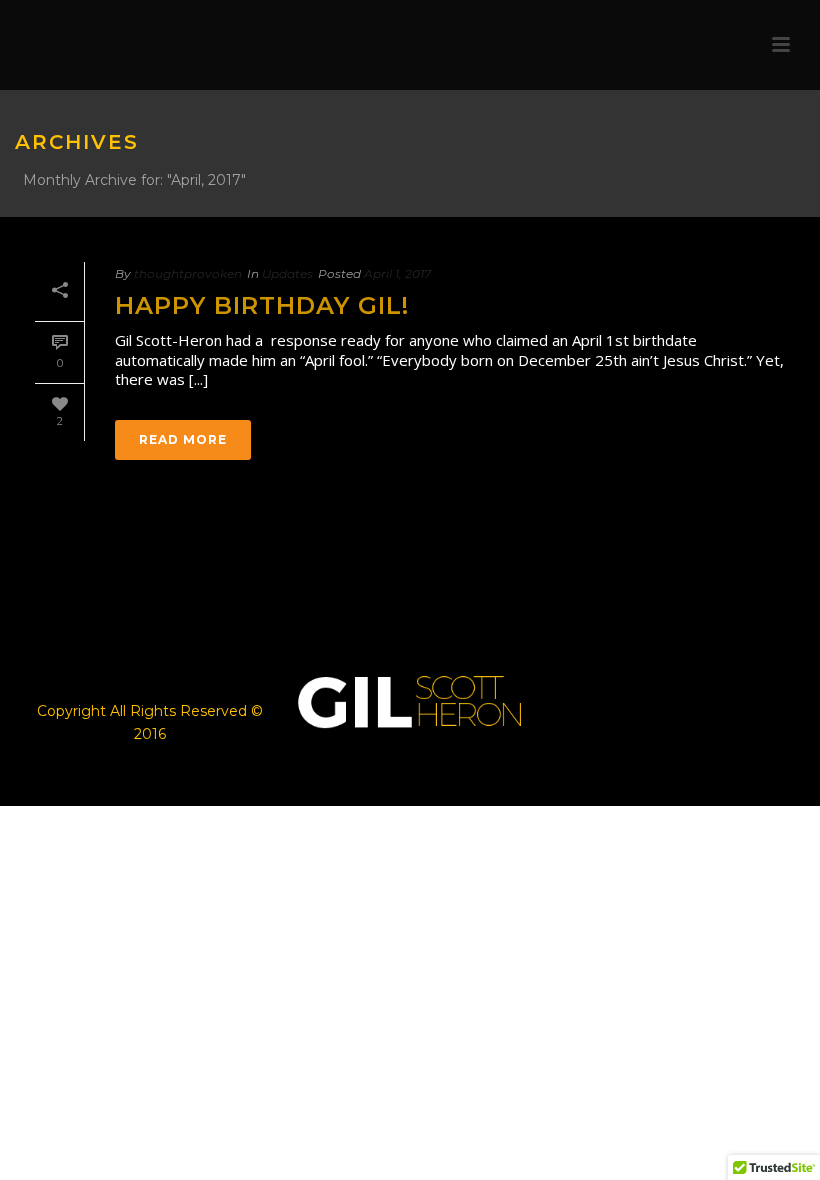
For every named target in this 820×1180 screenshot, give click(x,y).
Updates (287, 273)
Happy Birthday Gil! (262, 305)
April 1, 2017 (397, 273)
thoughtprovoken (188, 273)
